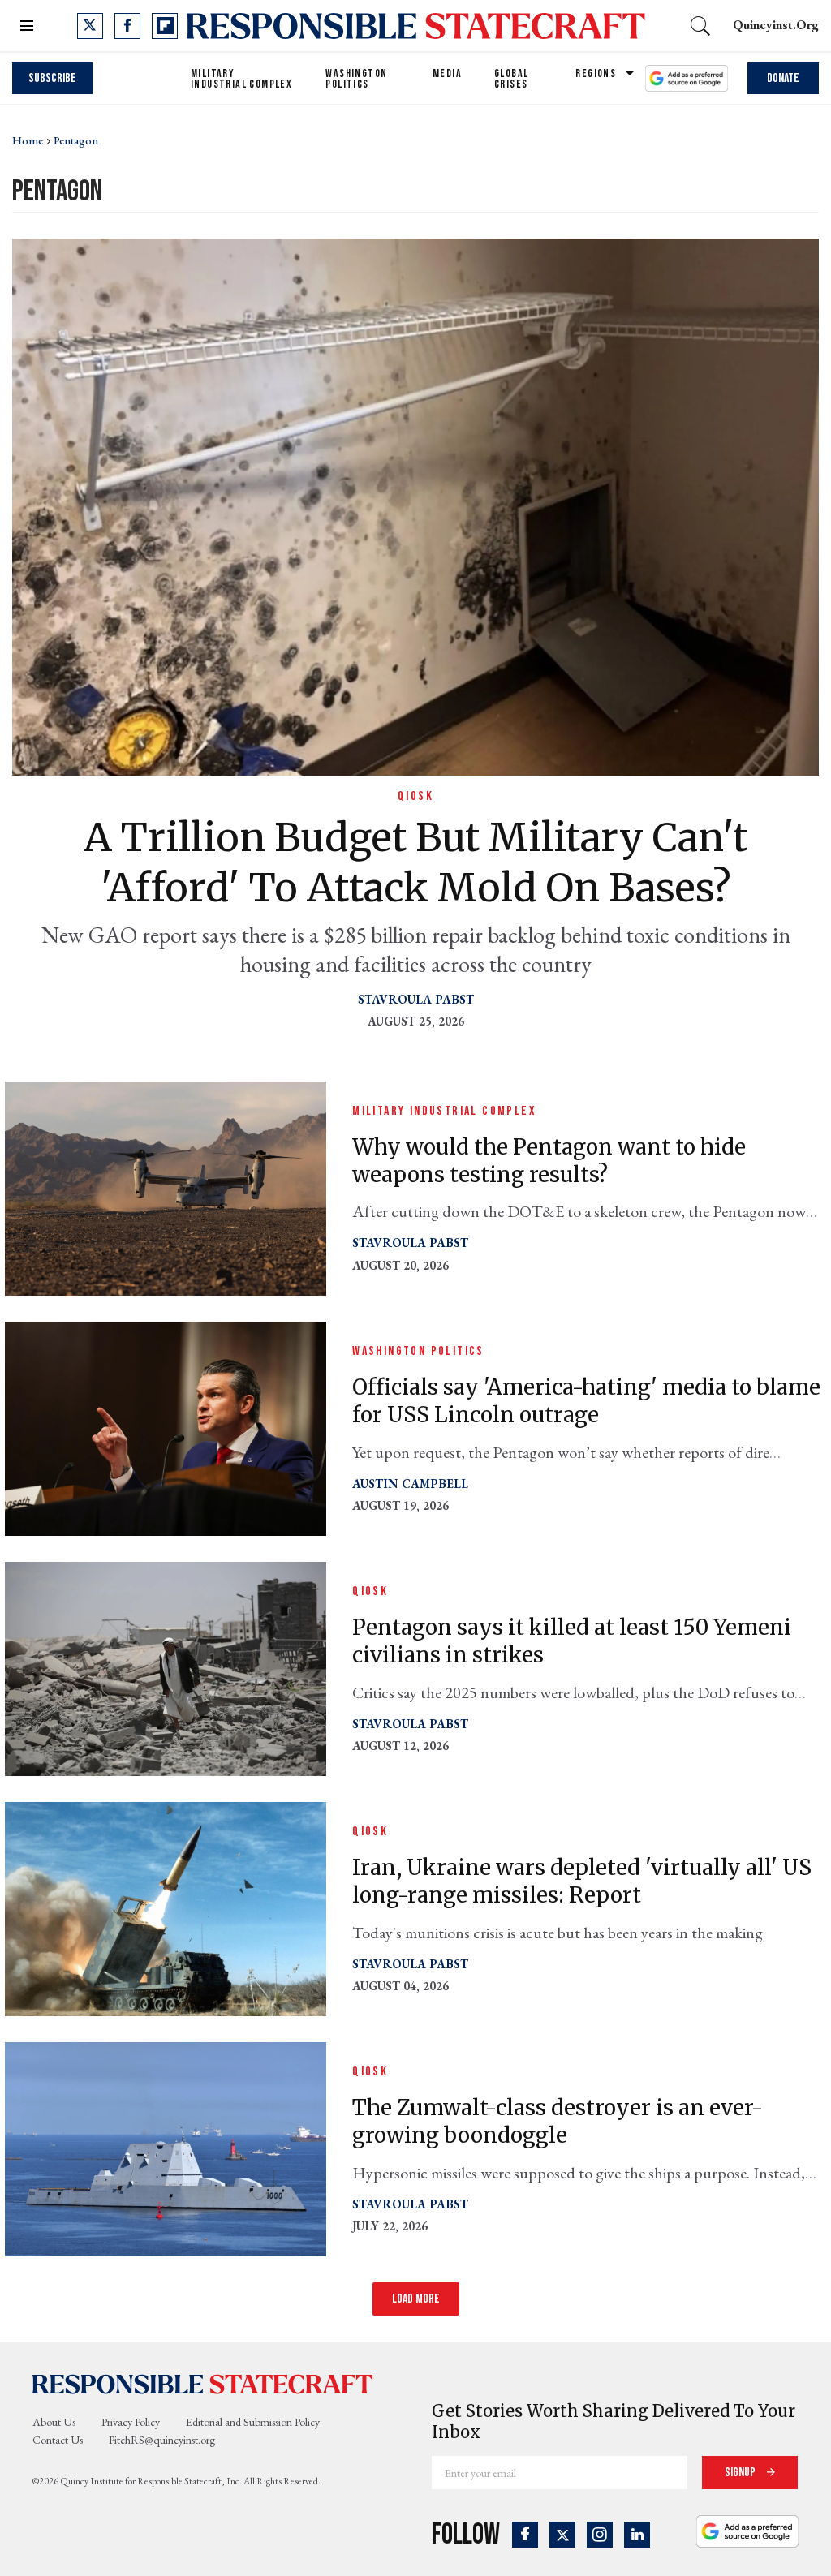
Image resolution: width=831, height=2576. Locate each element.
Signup (741, 2473)
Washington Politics (356, 79)
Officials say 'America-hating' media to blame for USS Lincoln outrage (586, 1401)
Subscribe (52, 78)
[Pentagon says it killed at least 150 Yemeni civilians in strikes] (166, 1667)
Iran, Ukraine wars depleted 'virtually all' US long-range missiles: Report (582, 1881)
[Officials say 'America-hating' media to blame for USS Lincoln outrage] (166, 1427)
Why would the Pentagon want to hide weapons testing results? (549, 1161)
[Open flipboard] (165, 26)
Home (28, 140)
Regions (596, 73)
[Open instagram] (600, 2535)
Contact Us (58, 2440)
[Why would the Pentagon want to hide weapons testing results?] (166, 1187)
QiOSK (415, 796)
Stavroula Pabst (416, 999)
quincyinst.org (776, 25)
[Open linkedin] (637, 2535)
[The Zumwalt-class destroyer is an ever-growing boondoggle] (166, 2147)
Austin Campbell (410, 1484)
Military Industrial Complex (241, 79)
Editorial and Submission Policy (253, 2422)
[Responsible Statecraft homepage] (203, 2384)
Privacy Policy (131, 2422)
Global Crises (511, 79)
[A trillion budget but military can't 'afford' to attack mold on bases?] (415, 505)
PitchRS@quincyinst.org (162, 2440)
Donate (783, 78)
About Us (54, 2422)
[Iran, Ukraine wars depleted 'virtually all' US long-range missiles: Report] (166, 1907)
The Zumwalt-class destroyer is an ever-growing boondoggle (558, 2121)
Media (447, 73)
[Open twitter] (90, 26)
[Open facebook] (127, 26)
